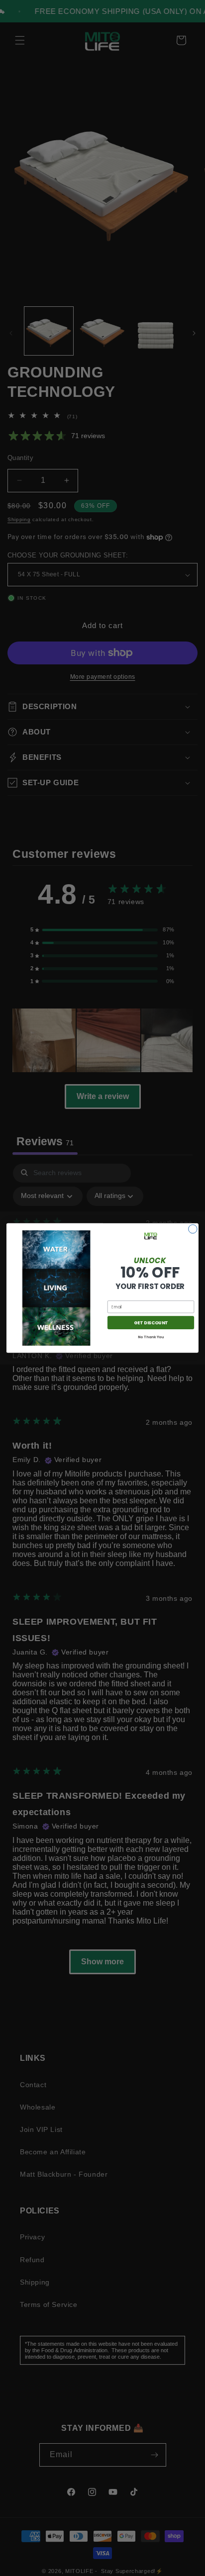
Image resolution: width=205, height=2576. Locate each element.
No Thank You (151, 1337)
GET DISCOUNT (151, 1322)
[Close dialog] (193, 1229)
